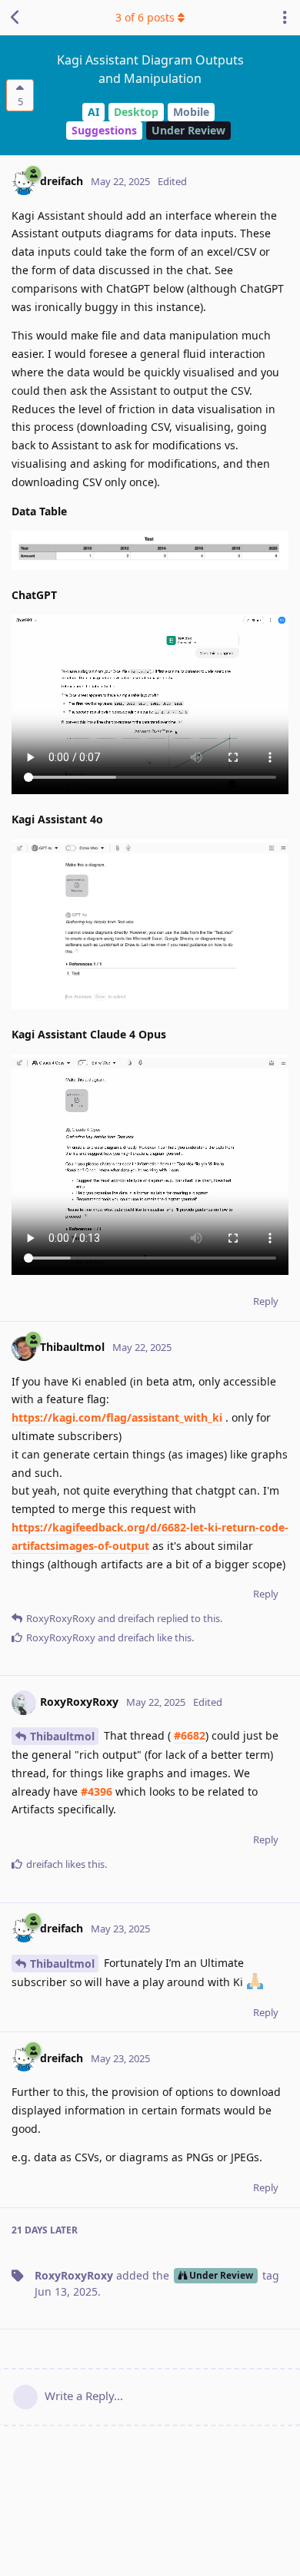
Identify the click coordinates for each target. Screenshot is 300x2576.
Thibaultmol (62, 1736)
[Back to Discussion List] (15, 18)
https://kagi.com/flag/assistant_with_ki (117, 1417)
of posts (145, 17)
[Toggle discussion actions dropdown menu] (285, 18)
